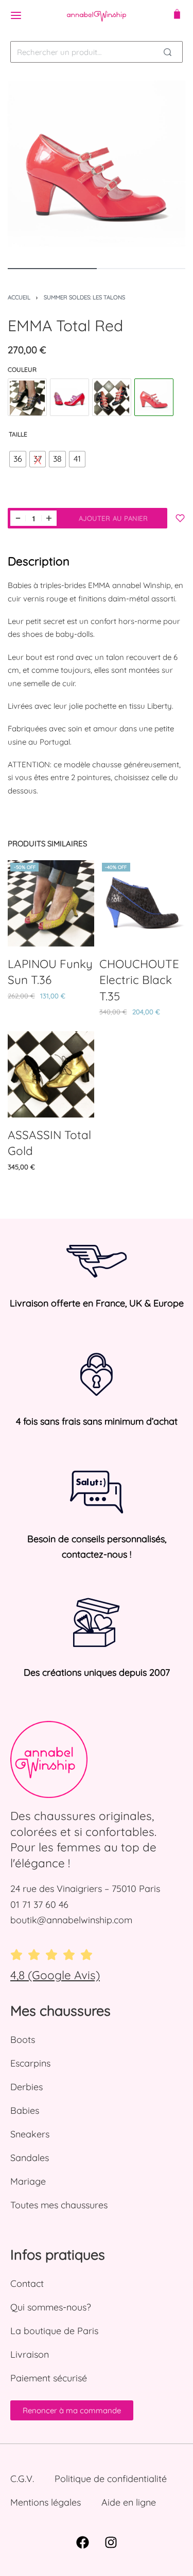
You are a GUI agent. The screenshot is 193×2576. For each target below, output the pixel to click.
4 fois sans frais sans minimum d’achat (97, 1421)
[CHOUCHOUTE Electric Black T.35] (143, 903)
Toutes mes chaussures (59, 2205)
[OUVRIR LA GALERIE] (97, 169)
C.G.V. (22, 2479)
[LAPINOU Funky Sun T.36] (51, 903)
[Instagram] (111, 2543)
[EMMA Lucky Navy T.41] (112, 398)
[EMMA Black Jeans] (27, 398)
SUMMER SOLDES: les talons (84, 297)
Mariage (28, 2181)
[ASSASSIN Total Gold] (51, 1074)
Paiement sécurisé (49, 2378)
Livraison (30, 2354)
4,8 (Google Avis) (55, 1975)
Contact (27, 2284)
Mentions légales (46, 2502)
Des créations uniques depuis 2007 (97, 1672)
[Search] (167, 52)
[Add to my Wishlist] (180, 518)
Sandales (30, 2158)
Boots (23, 2040)
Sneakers (30, 2134)
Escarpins (30, 2063)
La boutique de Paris (54, 2331)
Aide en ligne (129, 2502)
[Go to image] (52, 269)
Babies (25, 2110)
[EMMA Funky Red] (69, 398)
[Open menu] (16, 15)
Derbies (27, 2087)
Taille (18, 434)
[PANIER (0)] (177, 15)
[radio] (18, 459)
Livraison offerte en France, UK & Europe (97, 1303)
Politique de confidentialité (111, 2479)
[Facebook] (82, 2543)
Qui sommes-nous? (51, 2307)
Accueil (19, 297)
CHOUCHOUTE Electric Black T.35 (139, 979)
